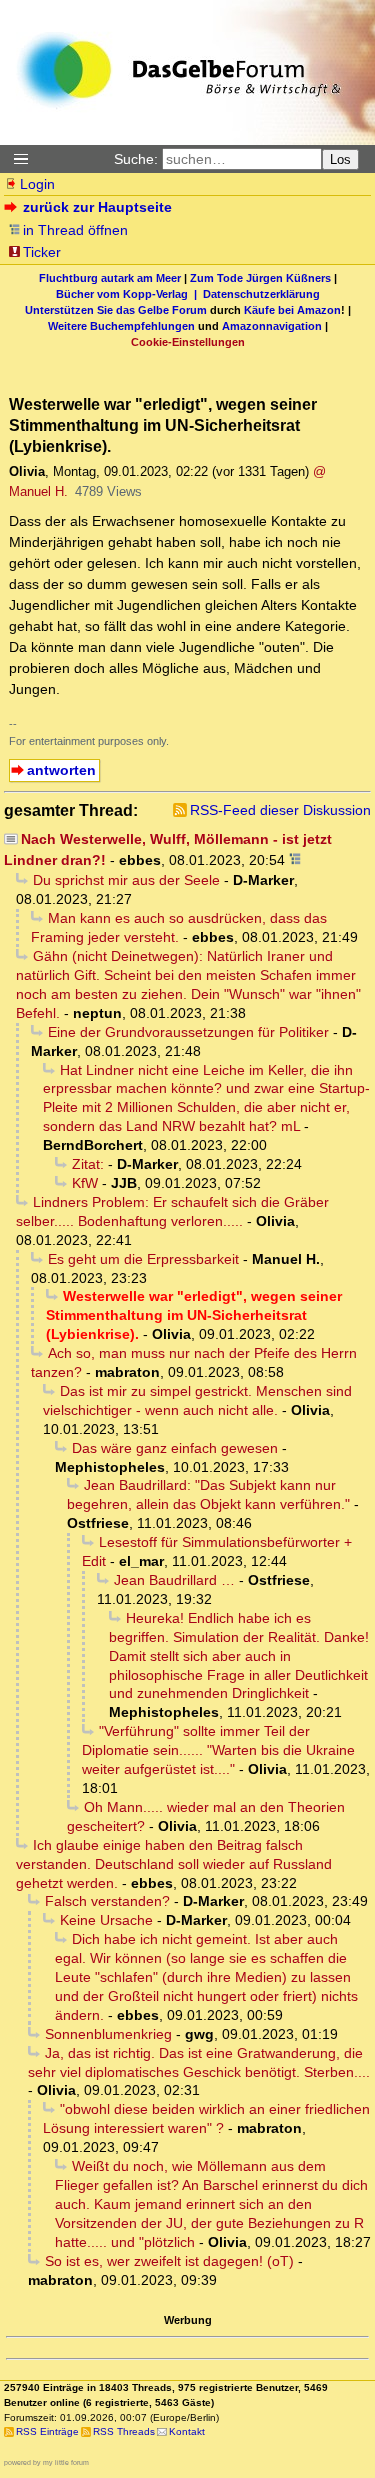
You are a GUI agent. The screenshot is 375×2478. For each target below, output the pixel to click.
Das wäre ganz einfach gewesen (175, 1448)
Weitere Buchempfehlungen (121, 326)
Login (37, 184)
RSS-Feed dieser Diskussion (280, 810)
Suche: (136, 159)
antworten (61, 770)
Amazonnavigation (272, 326)
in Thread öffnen (75, 230)
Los (340, 159)
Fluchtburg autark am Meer (110, 278)
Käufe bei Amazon (292, 310)
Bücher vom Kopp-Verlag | (129, 294)
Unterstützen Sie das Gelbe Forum (116, 310)
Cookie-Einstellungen (188, 342)
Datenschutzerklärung (261, 294)
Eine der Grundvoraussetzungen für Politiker (188, 1032)
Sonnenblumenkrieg (108, 2034)
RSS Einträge (47, 2431)
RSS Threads (124, 2431)
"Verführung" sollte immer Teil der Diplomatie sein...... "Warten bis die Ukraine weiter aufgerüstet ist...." (218, 1750)
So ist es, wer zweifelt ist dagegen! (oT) (169, 2261)
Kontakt (187, 2431)
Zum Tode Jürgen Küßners (260, 278)
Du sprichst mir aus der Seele (126, 880)
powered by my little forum (46, 2462)
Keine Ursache (106, 1920)
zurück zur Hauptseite (97, 207)
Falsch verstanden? (107, 1901)
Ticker (42, 252)
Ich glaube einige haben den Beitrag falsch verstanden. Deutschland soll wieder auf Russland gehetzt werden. (174, 1864)
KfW (85, 1183)
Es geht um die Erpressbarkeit (143, 1259)
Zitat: (88, 1164)
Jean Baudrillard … (174, 1580)
